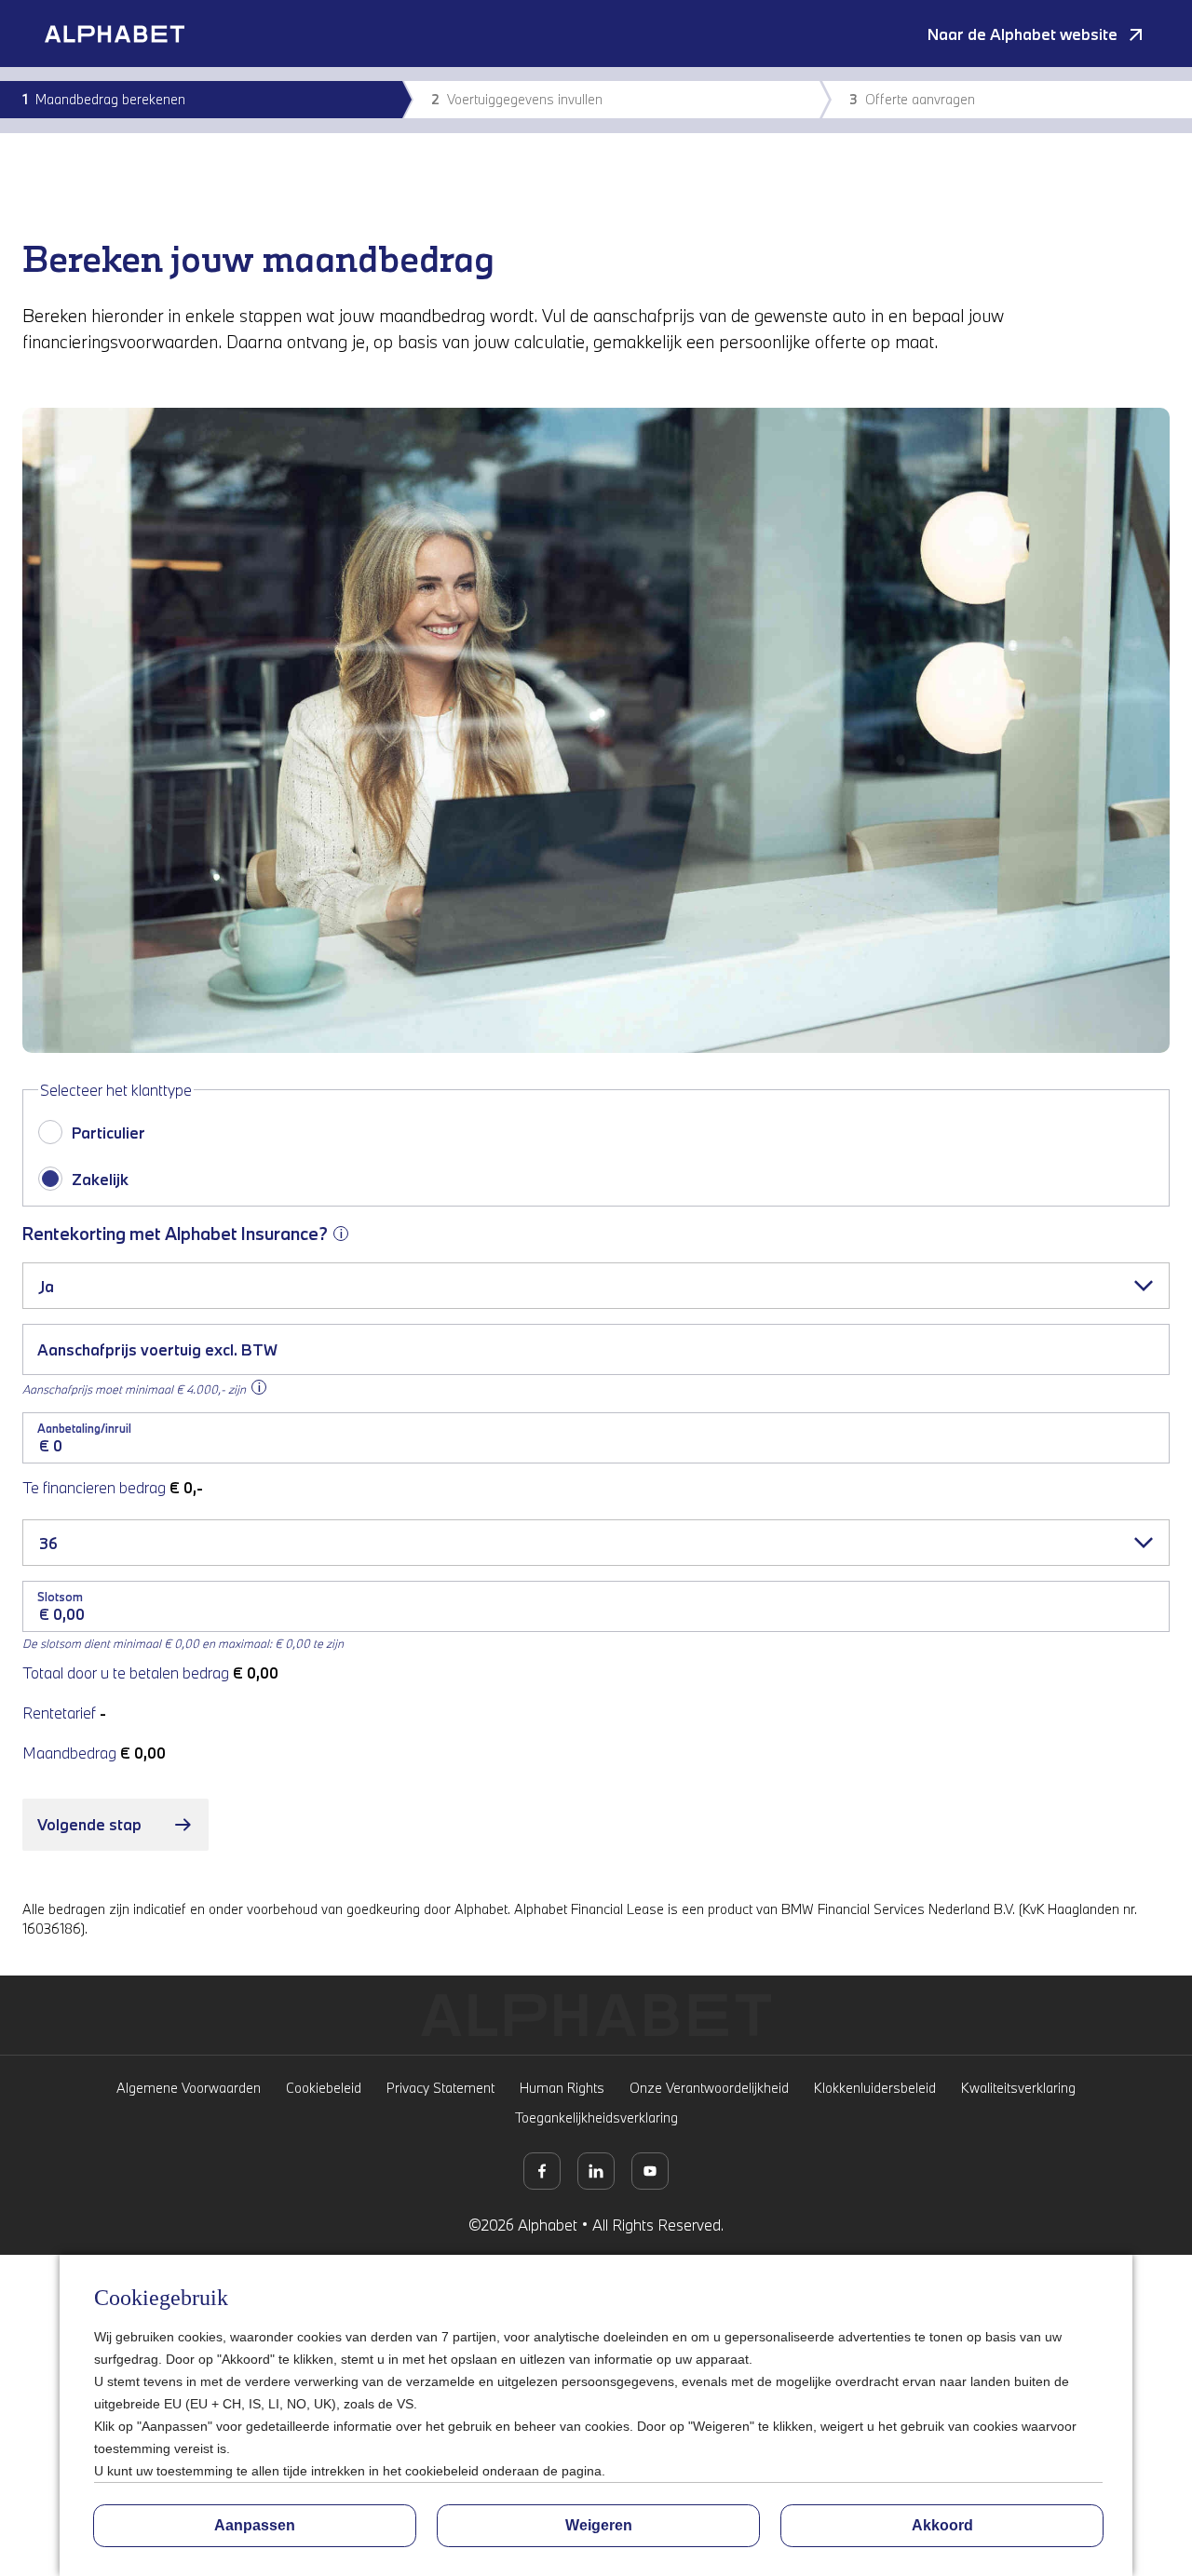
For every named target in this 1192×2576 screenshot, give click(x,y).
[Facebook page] (542, 2171)
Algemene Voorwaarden (189, 2088)
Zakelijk (100, 1179)
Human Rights (562, 2088)
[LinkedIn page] (596, 2171)
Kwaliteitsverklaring (1018, 2088)
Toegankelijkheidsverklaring (596, 2117)
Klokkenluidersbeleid (875, 2088)
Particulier (108, 1133)
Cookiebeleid (324, 2088)
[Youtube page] (650, 2171)
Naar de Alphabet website (1023, 34)
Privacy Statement (440, 2088)
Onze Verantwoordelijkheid (709, 2088)
